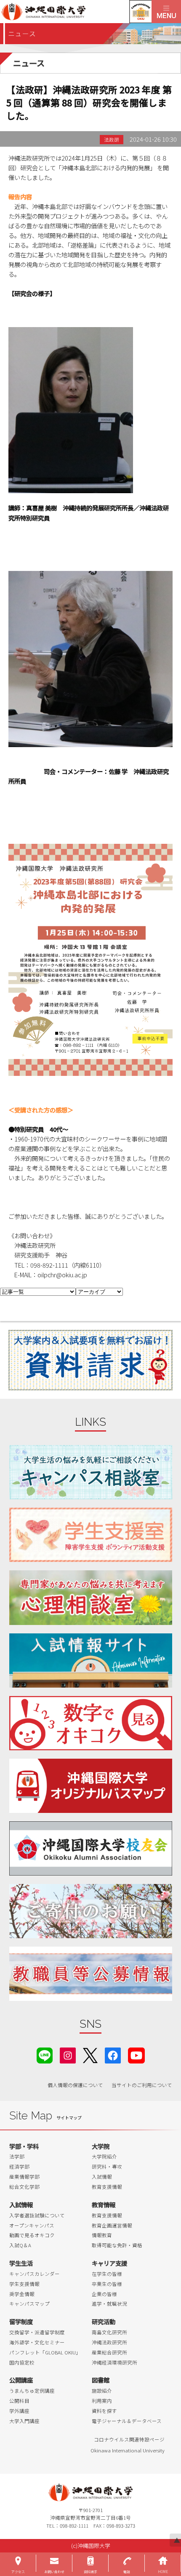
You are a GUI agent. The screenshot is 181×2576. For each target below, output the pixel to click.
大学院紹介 (104, 2156)
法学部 (17, 2156)
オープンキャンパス (32, 2225)
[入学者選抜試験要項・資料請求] (90, 1360)
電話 (127, 2572)
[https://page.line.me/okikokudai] (45, 2054)
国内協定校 (22, 2362)
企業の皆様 (104, 2294)
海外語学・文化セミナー (37, 2342)
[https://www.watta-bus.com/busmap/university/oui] (91, 1786)
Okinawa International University (128, 2450)
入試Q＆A (20, 2245)
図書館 (101, 2380)
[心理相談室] (91, 1597)
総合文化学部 (24, 2187)
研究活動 (104, 2321)
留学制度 (21, 2321)
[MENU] (166, 12)
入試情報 (102, 2177)
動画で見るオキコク (32, 2235)
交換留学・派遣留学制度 (37, 2332)
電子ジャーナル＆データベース (127, 2421)
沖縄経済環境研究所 (114, 2362)
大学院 (101, 2146)
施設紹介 (102, 2391)
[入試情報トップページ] (91, 1661)
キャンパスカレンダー (35, 2274)
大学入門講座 (24, 2421)
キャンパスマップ (29, 2304)
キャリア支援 (109, 2263)
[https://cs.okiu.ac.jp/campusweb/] (140, 12)
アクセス (18, 2572)
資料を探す (104, 2411)
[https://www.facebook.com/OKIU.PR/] (113, 2054)
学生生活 (21, 2263)
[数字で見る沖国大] (91, 1723)
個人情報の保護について (75, 2085)
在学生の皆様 (107, 2274)
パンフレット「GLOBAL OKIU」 (45, 2352)
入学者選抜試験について (37, 2215)
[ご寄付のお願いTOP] (91, 1911)
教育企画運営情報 (112, 2225)
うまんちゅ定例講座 (32, 2391)
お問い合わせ (54, 2572)
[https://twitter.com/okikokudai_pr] (90, 2054)
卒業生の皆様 (107, 2284)
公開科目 (19, 2401)
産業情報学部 (24, 2177)
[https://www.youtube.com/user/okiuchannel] (136, 2054)
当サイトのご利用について (142, 2085)
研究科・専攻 (107, 2166)
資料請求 (90, 2572)
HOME (163, 2572)
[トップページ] (76, 12)
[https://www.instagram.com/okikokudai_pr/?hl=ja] (68, 2054)
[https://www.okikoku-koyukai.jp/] (91, 1848)
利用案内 (102, 2401)
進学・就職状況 (109, 2304)
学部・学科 (24, 2146)
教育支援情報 (107, 2187)
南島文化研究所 (109, 2332)
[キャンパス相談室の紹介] (91, 1472)
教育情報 (104, 2205)
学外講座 (19, 2411)
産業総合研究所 (109, 2352)
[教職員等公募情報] (91, 1974)
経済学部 (19, 2166)
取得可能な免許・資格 (117, 2245)
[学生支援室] (91, 1535)
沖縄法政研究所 (109, 2342)
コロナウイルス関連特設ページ (129, 2439)
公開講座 (21, 2380)
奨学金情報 (22, 2294)
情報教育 (102, 2235)
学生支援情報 (24, 2284)
